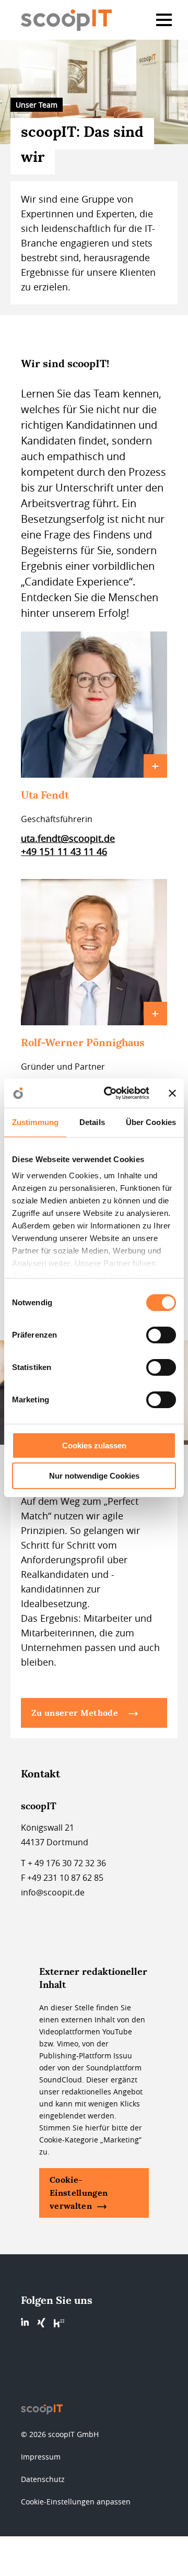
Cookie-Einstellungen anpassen (76, 2502)
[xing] (41, 2323)
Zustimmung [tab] (35, 1122)
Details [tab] (92, 1122)
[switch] (161, 1335)
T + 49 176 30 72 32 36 (63, 1863)
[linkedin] (25, 2322)
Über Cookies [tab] (151, 1122)
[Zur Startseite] (70, 20)
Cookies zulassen (94, 1445)
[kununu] (59, 2323)
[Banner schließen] (172, 1093)
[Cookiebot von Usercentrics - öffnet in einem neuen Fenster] (110, 1093)
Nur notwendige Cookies (94, 1476)
